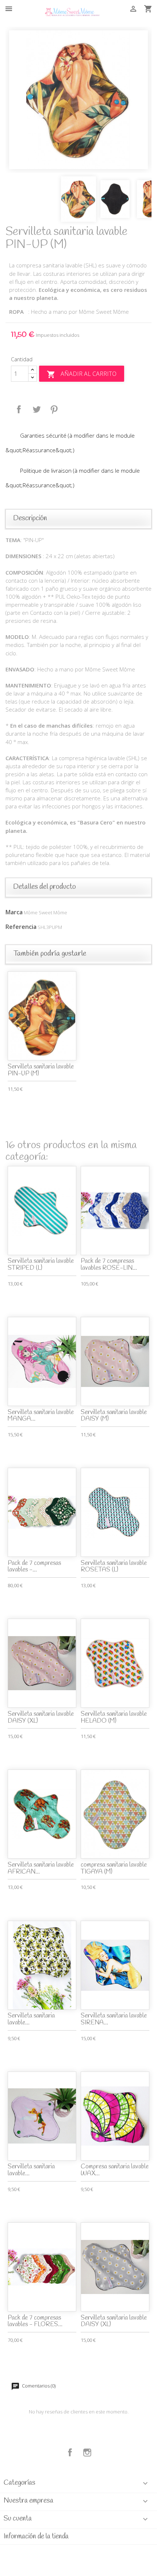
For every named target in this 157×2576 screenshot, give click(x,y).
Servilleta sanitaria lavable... (31, 2019)
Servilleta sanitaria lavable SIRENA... (114, 2019)
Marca (14, 912)
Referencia (21, 927)
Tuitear (37, 409)
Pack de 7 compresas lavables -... (34, 1567)
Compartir (19, 409)
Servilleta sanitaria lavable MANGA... (41, 1416)
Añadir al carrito (82, 374)
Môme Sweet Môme (45, 912)
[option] (78, 100)
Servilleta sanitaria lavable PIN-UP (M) (41, 1070)
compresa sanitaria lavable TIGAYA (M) (114, 1868)
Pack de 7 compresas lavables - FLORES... (35, 2321)
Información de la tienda (36, 2537)
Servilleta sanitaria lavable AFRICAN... (41, 1868)
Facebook (70, 2453)
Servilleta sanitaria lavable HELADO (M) (114, 1718)
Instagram (87, 2453)
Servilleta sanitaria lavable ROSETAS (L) (114, 1567)
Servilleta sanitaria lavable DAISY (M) (114, 1416)
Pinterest (54, 409)
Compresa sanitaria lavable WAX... (115, 2170)
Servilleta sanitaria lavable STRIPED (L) (41, 1265)
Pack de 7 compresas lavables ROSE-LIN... (109, 1265)
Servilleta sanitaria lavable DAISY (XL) (41, 1718)
